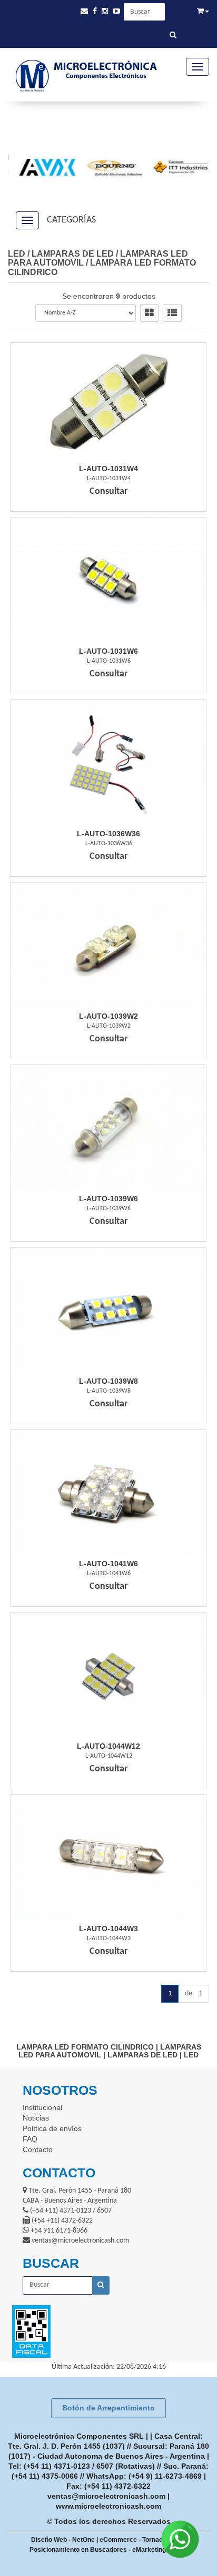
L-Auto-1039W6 (108, 1199)
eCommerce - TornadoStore (141, 2540)
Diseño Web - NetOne (63, 2540)
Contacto (38, 2149)
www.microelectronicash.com (108, 2506)
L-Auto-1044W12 (108, 1746)
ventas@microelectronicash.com (106, 2496)
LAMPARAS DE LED (73, 254)
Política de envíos (52, 2128)
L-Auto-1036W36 (108, 834)
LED (17, 254)
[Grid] (149, 313)
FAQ (30, 2139)
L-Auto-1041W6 (108, 1564)
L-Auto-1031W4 (108, 469)
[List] (172, 313)
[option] (42, 167)
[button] (84, 11)
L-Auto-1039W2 (108, 1016)
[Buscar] (173, 36)
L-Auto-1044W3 (108, 1929)
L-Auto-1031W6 (108, 651)
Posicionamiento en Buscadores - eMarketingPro (103, 2550)
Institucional (42, 2107)
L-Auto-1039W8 (108, 1381)
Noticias (36, 2118)
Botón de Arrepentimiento (108, 2408)
